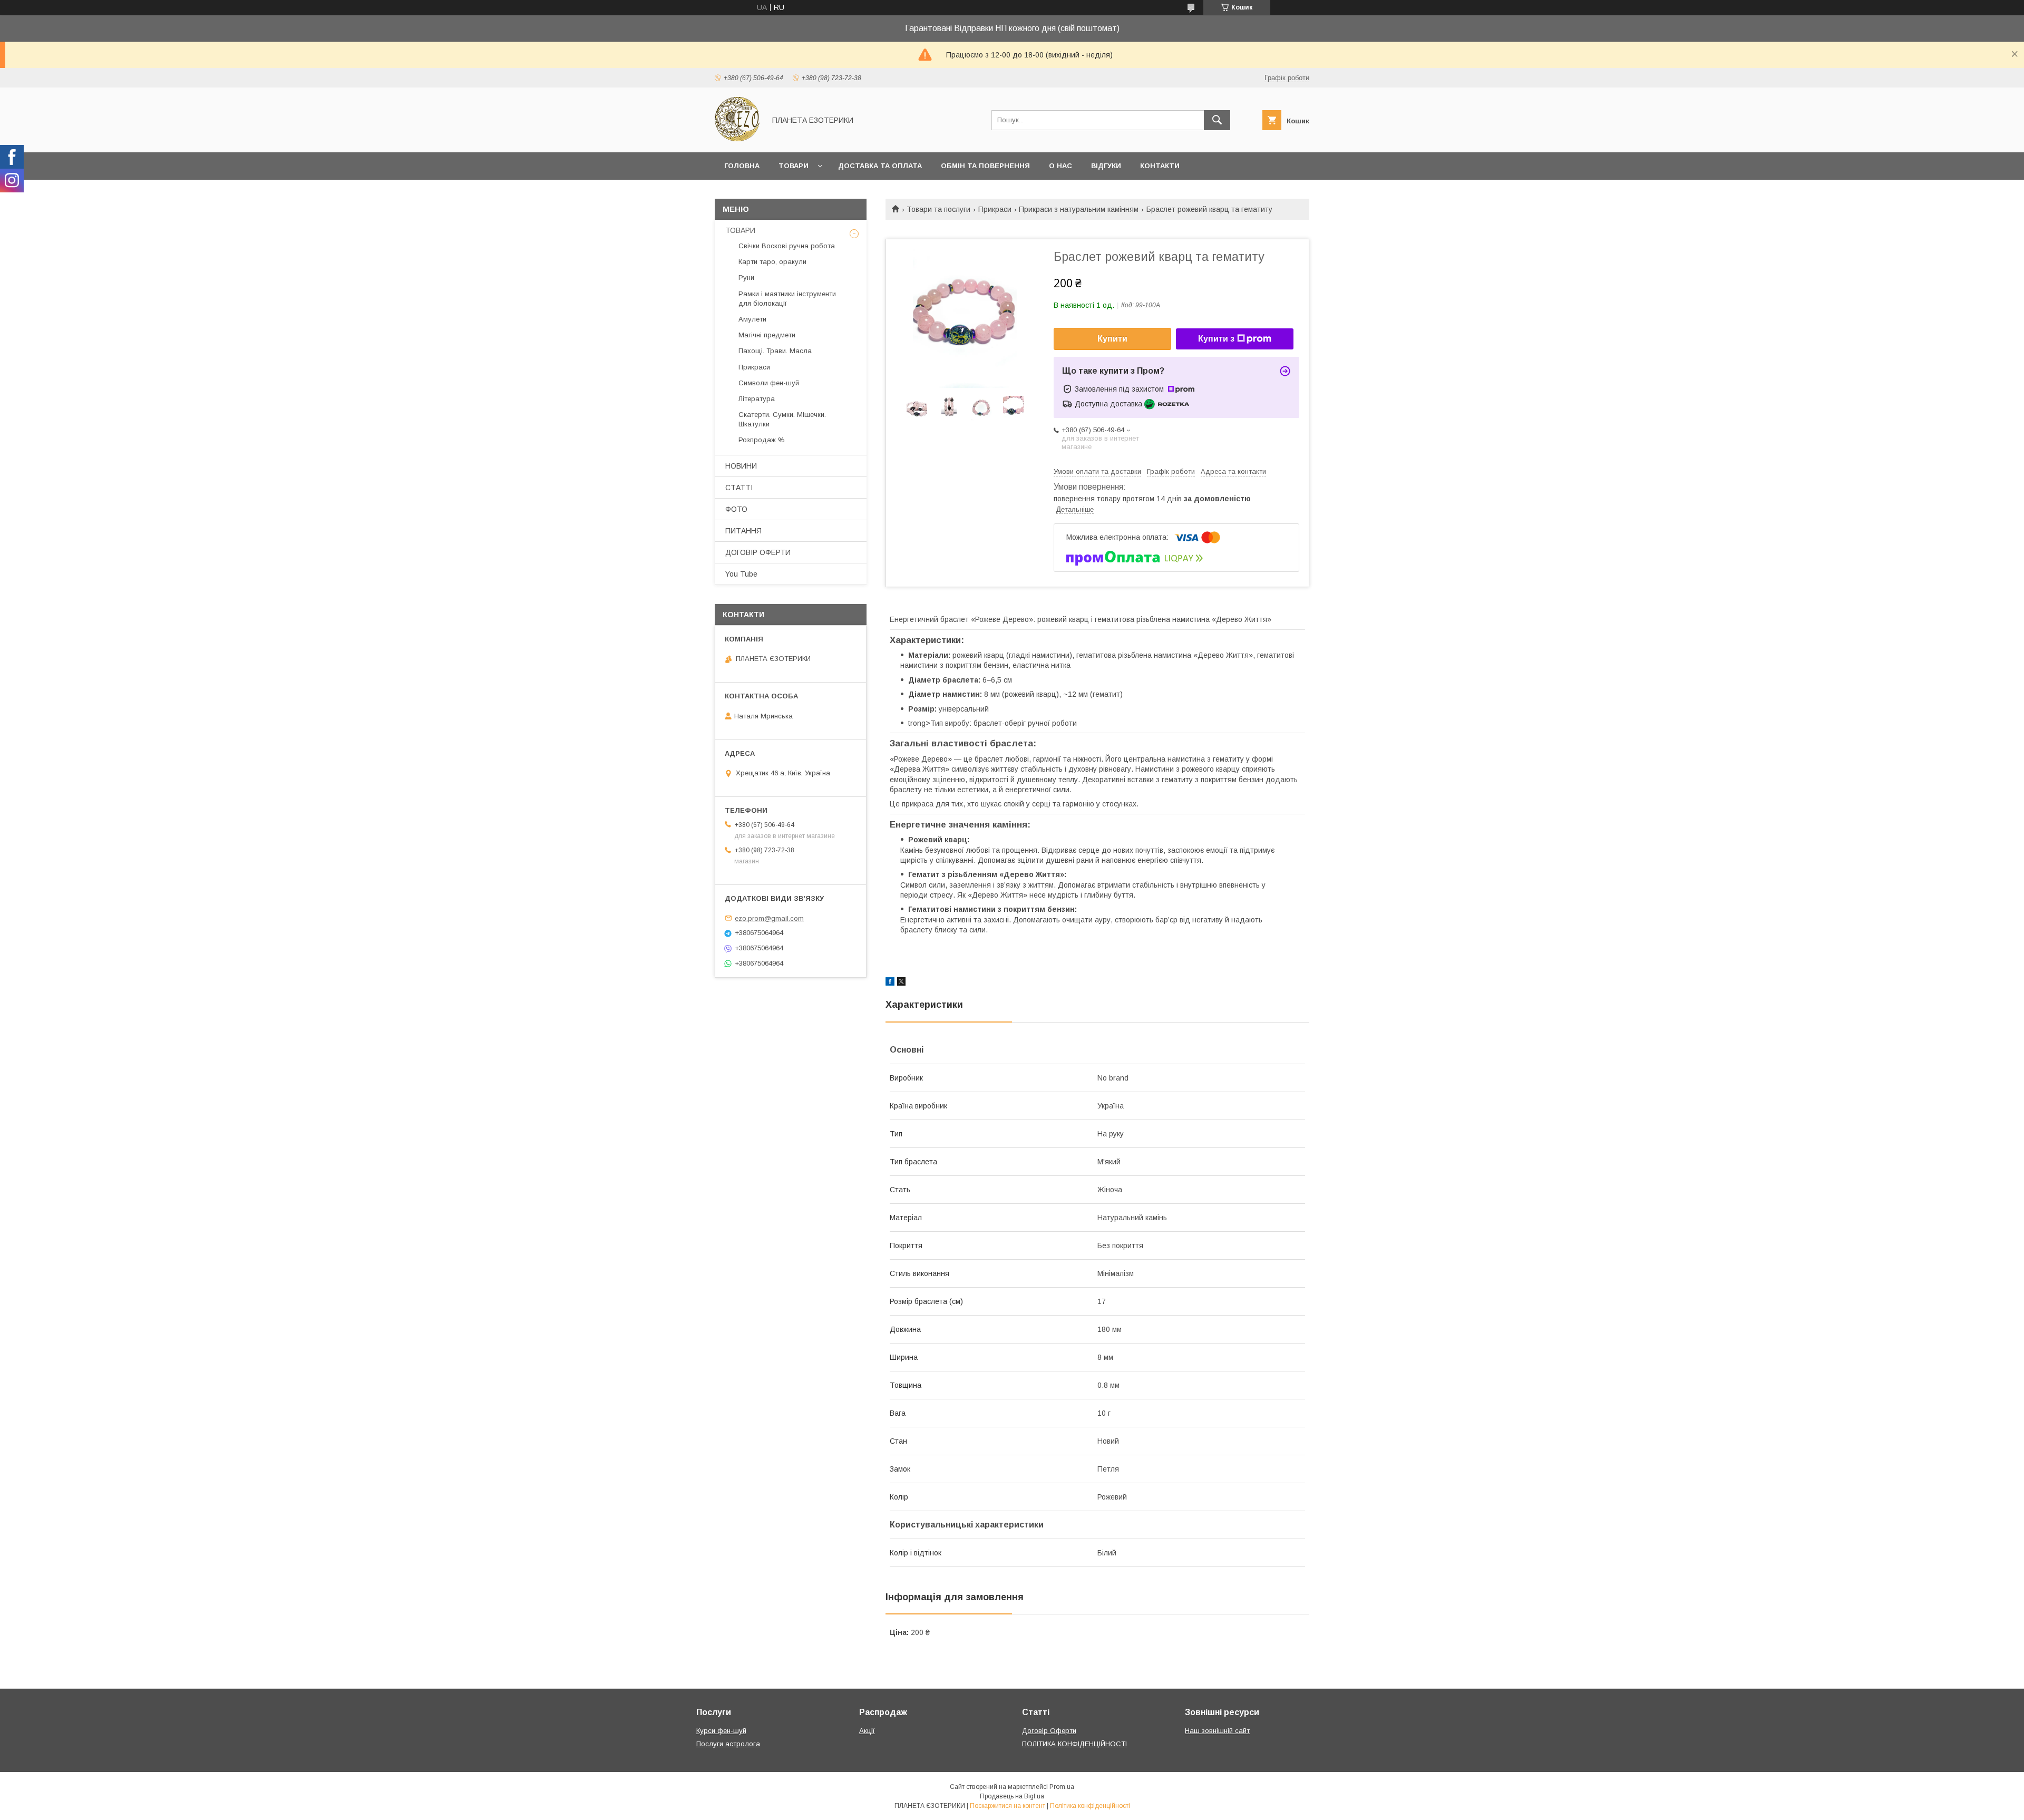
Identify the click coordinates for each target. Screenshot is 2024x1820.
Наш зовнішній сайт (1217, 1731)
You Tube (741, 574)
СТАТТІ (739, 488)
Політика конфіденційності (1090, 1806)
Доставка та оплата (880, 166)
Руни (746, 278)
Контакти (1160, 166)
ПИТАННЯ (743, 531)
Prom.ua (1062, 1787)
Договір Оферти (1049, 1731)
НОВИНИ (741, 466)
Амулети (752, 319)
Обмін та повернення (985, 166)
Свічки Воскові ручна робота (787, 246)
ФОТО (736, 509)
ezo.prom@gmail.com (769, 918)
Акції (867, 1731)
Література (757, 399)
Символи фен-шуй (769, 383)
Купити (1112, 339)
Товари (794, 166)
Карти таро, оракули (772, 262)
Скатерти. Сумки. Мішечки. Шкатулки (782, 419)
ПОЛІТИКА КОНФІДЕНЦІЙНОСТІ (1074, 1744)
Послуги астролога (728, 1744)
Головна (742, 166)
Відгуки (1106, 166)
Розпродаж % (762, 440)
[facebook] (890, 983)
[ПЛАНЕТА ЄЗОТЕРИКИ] (737, 139)
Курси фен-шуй (721, 1731)
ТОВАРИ (740, 230)
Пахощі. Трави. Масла (775, 351)
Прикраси (995, 209)
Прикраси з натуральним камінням (1079, 209)
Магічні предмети (767, 335)
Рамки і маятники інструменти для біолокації (787, 299)
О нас (1060, 166)
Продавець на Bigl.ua (1012, 1796)
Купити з (1216, 339)
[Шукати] (1217, 120)
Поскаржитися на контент (1008, 1806)
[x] (901, 983)
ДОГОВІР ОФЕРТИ (758, 552)
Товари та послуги (938, 209)
